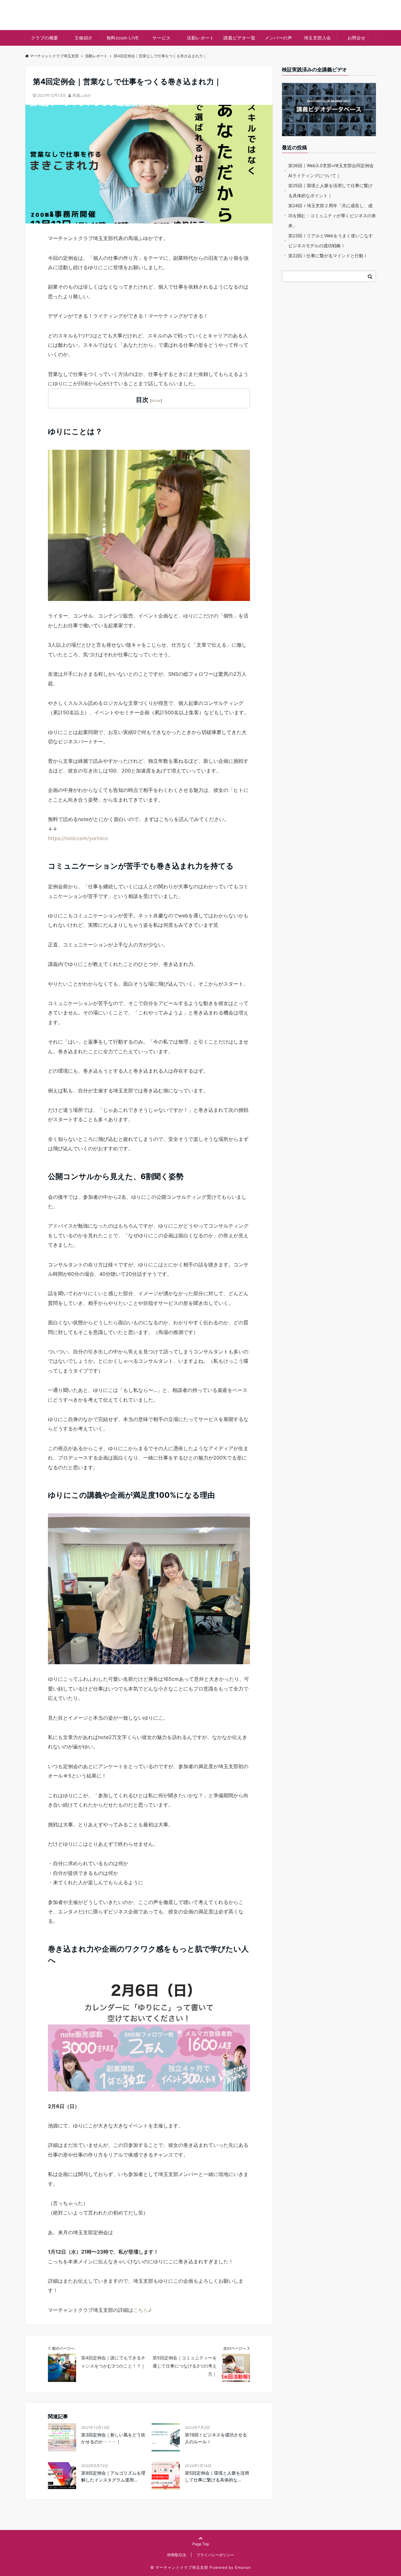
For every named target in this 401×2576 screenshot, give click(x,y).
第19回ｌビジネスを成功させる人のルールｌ (216, 2438)
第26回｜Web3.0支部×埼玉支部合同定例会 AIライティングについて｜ (331, 170)
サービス (161, 38)
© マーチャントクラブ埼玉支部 (179, 2567)
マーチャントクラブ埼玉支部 (54, 56)
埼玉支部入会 (318, 38)
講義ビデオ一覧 (239, 38)
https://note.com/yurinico (78, 838)
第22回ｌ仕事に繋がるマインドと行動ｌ (328, 256)
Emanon (243, 2567)
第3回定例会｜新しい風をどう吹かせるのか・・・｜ (113, 2438)
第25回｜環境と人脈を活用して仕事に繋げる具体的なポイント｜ (330, 190)
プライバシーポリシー (215, 2555)
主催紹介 (84, 38)
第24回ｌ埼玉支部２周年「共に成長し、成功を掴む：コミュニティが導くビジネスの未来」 (332, 216)
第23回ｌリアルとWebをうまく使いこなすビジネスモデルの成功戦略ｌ (331, 241)
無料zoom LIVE (123, 38)
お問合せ (357, 38)
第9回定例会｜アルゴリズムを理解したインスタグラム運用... (113, 2476)
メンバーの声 (278, 38)
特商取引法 (177, 2555)
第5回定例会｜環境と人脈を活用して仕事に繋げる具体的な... (217, 2476)
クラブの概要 (45, 38)
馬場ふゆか (82, 95)
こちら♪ (142, 2310)
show (156, 400)
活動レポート (200, 38)
